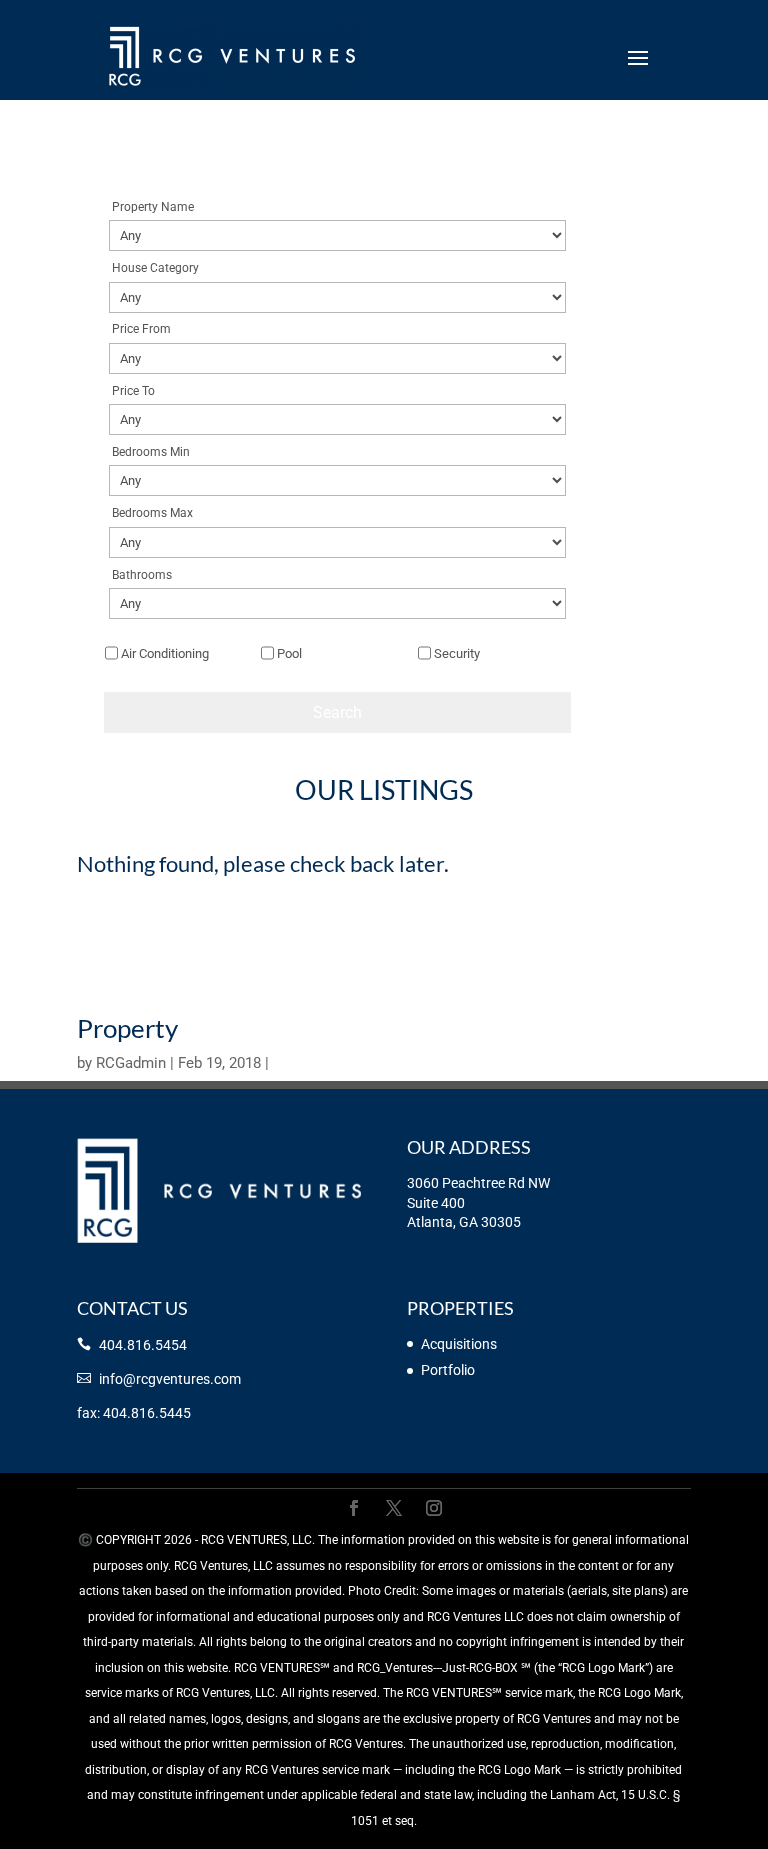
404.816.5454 (143, 1345)
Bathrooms (142, 575)
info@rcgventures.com (170, 1379)
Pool (289, 653)
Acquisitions (459, 1344)
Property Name (153, 207)
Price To (133, 391)
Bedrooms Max (152, 513)
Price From (141, 329)
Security (457, 653)
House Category (155, 268)
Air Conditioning (165, 653)
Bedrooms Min (151, 452)
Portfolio (448, 1370)
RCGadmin (131, 1063)
